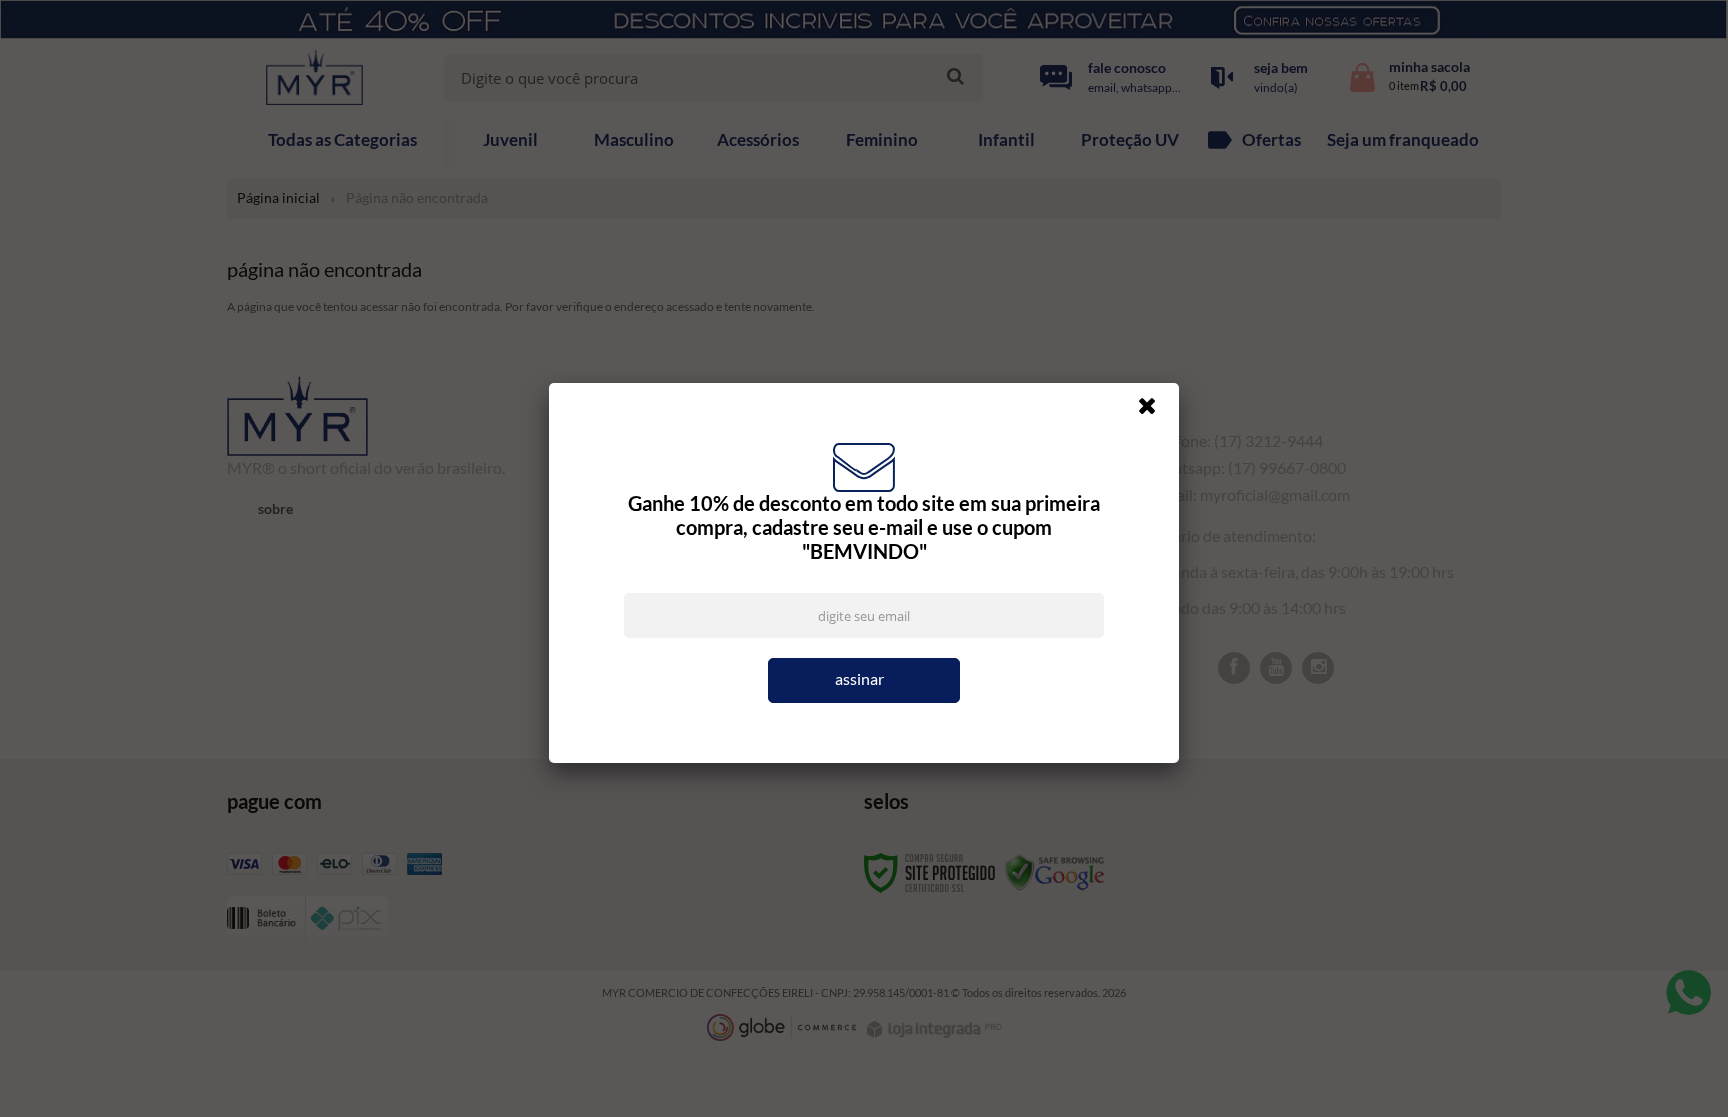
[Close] (1156, 411)
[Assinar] (864, 680)
